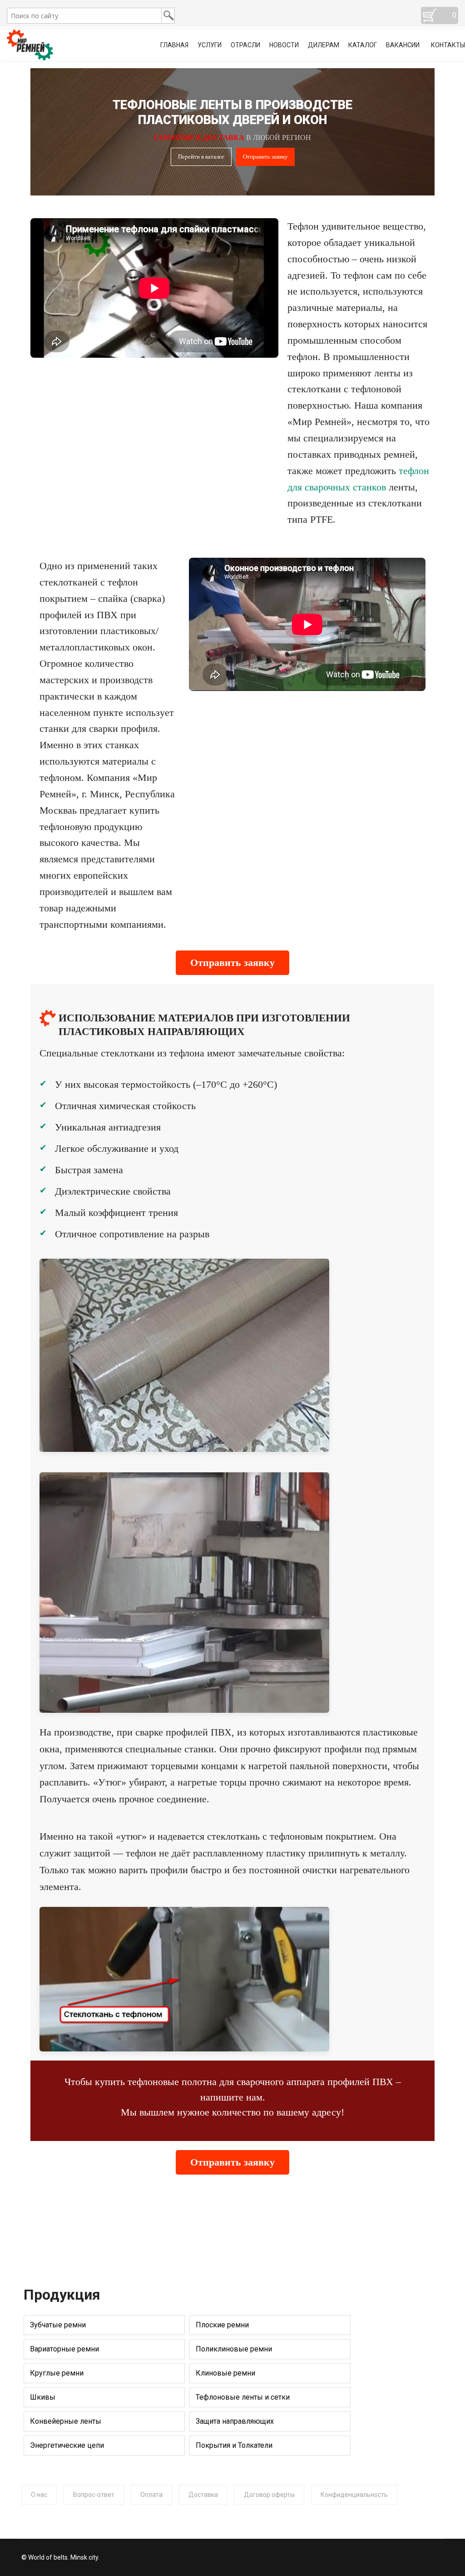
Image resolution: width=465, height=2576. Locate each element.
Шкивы (43, 2397)
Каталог (363, 45)
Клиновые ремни (225, 2373)
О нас (39, 2495)
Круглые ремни (57, 2373)
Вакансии (403, 45)
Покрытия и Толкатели (234, 2445)
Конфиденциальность (354, 2495)
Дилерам (324, 45)
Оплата (151, 2495)
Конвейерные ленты (66, 2421)
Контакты (448, 45)
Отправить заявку (265, 157)
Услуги (210, 45)
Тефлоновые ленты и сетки (243, 2397)
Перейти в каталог (201, 157)
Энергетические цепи (67, 2445)
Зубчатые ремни (58, 2325)
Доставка (203, 2495)
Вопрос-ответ (94, 2495)
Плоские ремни (222, 2325)
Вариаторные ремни (64, 2349)
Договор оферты (269, 2495)
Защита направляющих (235, 2421)
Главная (174, 45)
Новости (284, 45)
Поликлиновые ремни (234, 2349)
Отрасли (245, 45)
